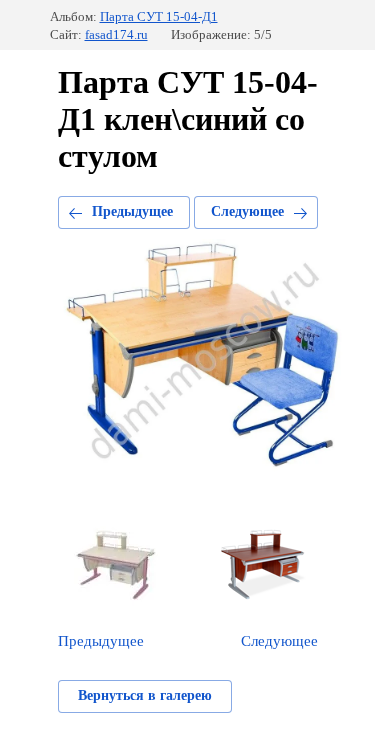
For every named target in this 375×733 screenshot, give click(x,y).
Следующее (247, 211)
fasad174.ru (116, 34)
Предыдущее (132, 211)
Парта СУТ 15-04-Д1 (159, 16)
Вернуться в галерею (145, 695)
